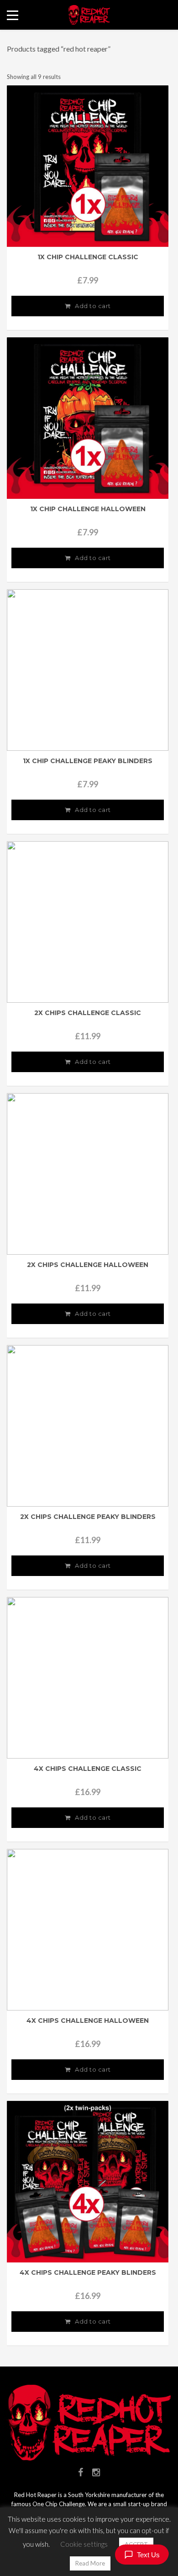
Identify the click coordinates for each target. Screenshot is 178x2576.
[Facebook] (81, 2472)
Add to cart (93, 306)
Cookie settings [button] (84, 2544)
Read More (90, 2563)
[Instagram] (96, 2472)
